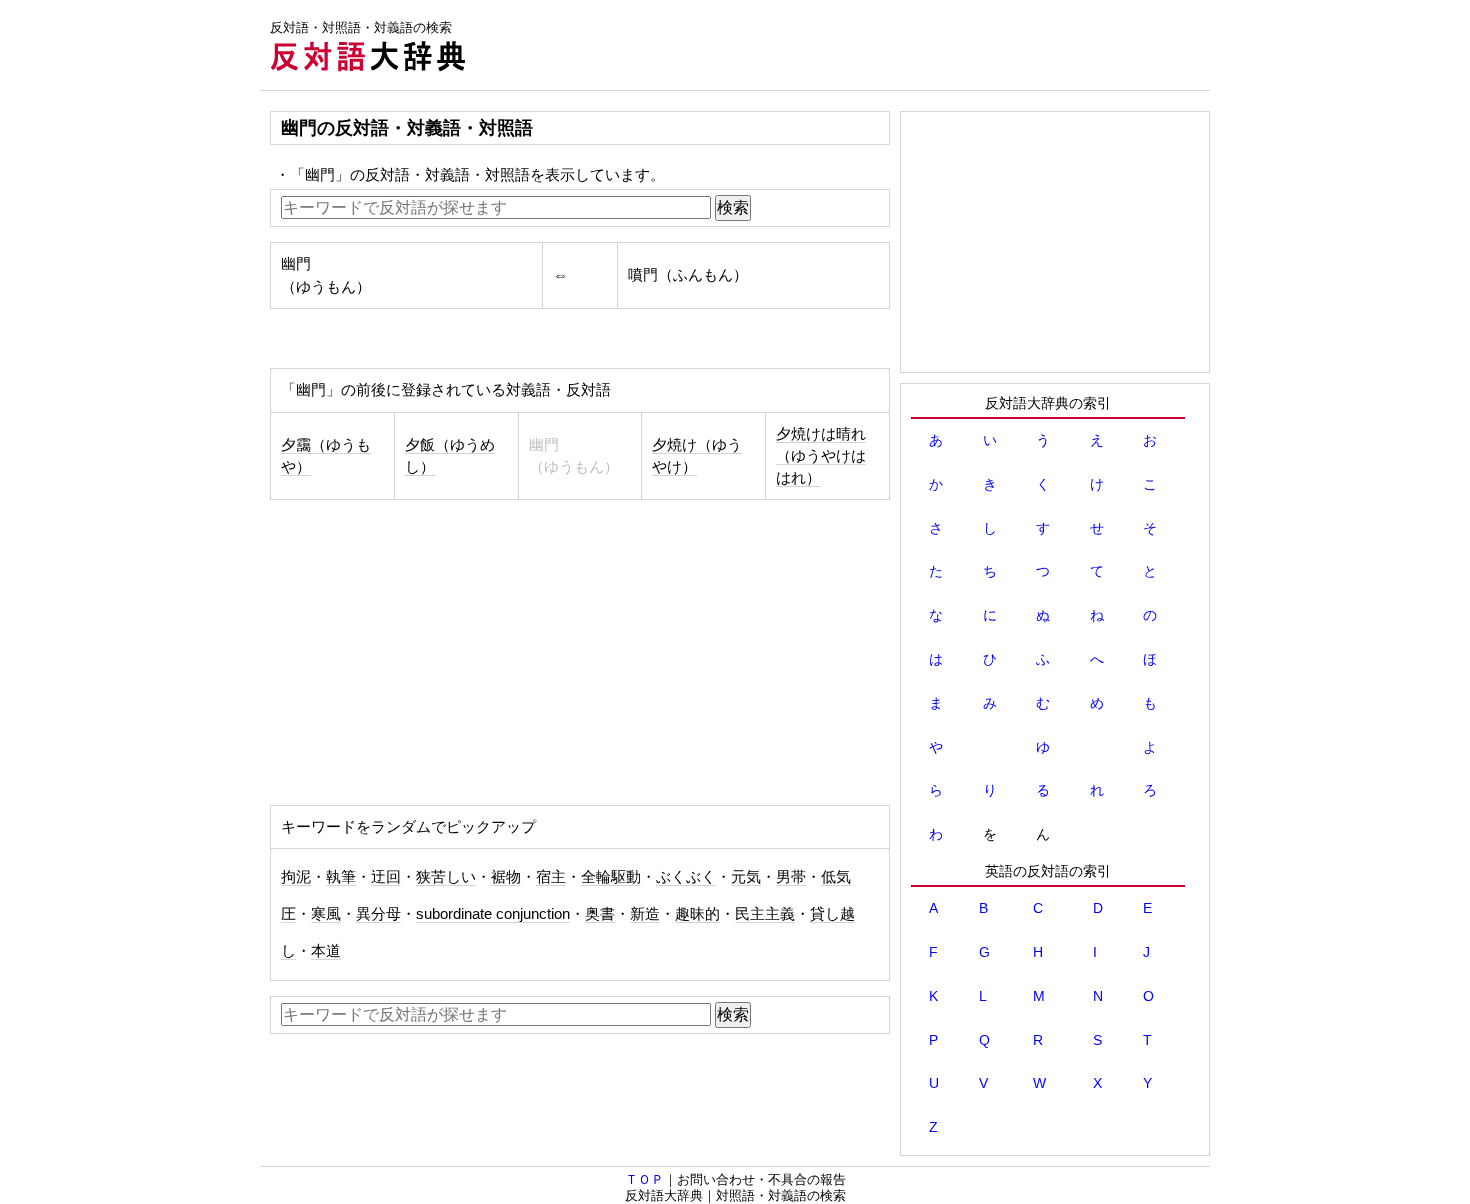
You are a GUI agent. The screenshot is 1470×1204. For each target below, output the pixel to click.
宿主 (551, 877)
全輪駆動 (611, 877)
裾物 (506, 877)
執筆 (341, 877)
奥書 (600, 914)
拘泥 (296, 877)
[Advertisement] (846, 45)
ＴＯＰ (644, 1179)
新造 (645, 914)
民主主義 (765, 914)
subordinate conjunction (493, 914)
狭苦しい (446, 877)
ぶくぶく (686, 877)
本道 (326, 951)
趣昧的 (697, 914)
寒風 (326, 914)
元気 (746, 877)
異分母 (378, 914)
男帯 (791, 877)
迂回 (386, 877)
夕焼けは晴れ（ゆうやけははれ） (821, 456)
